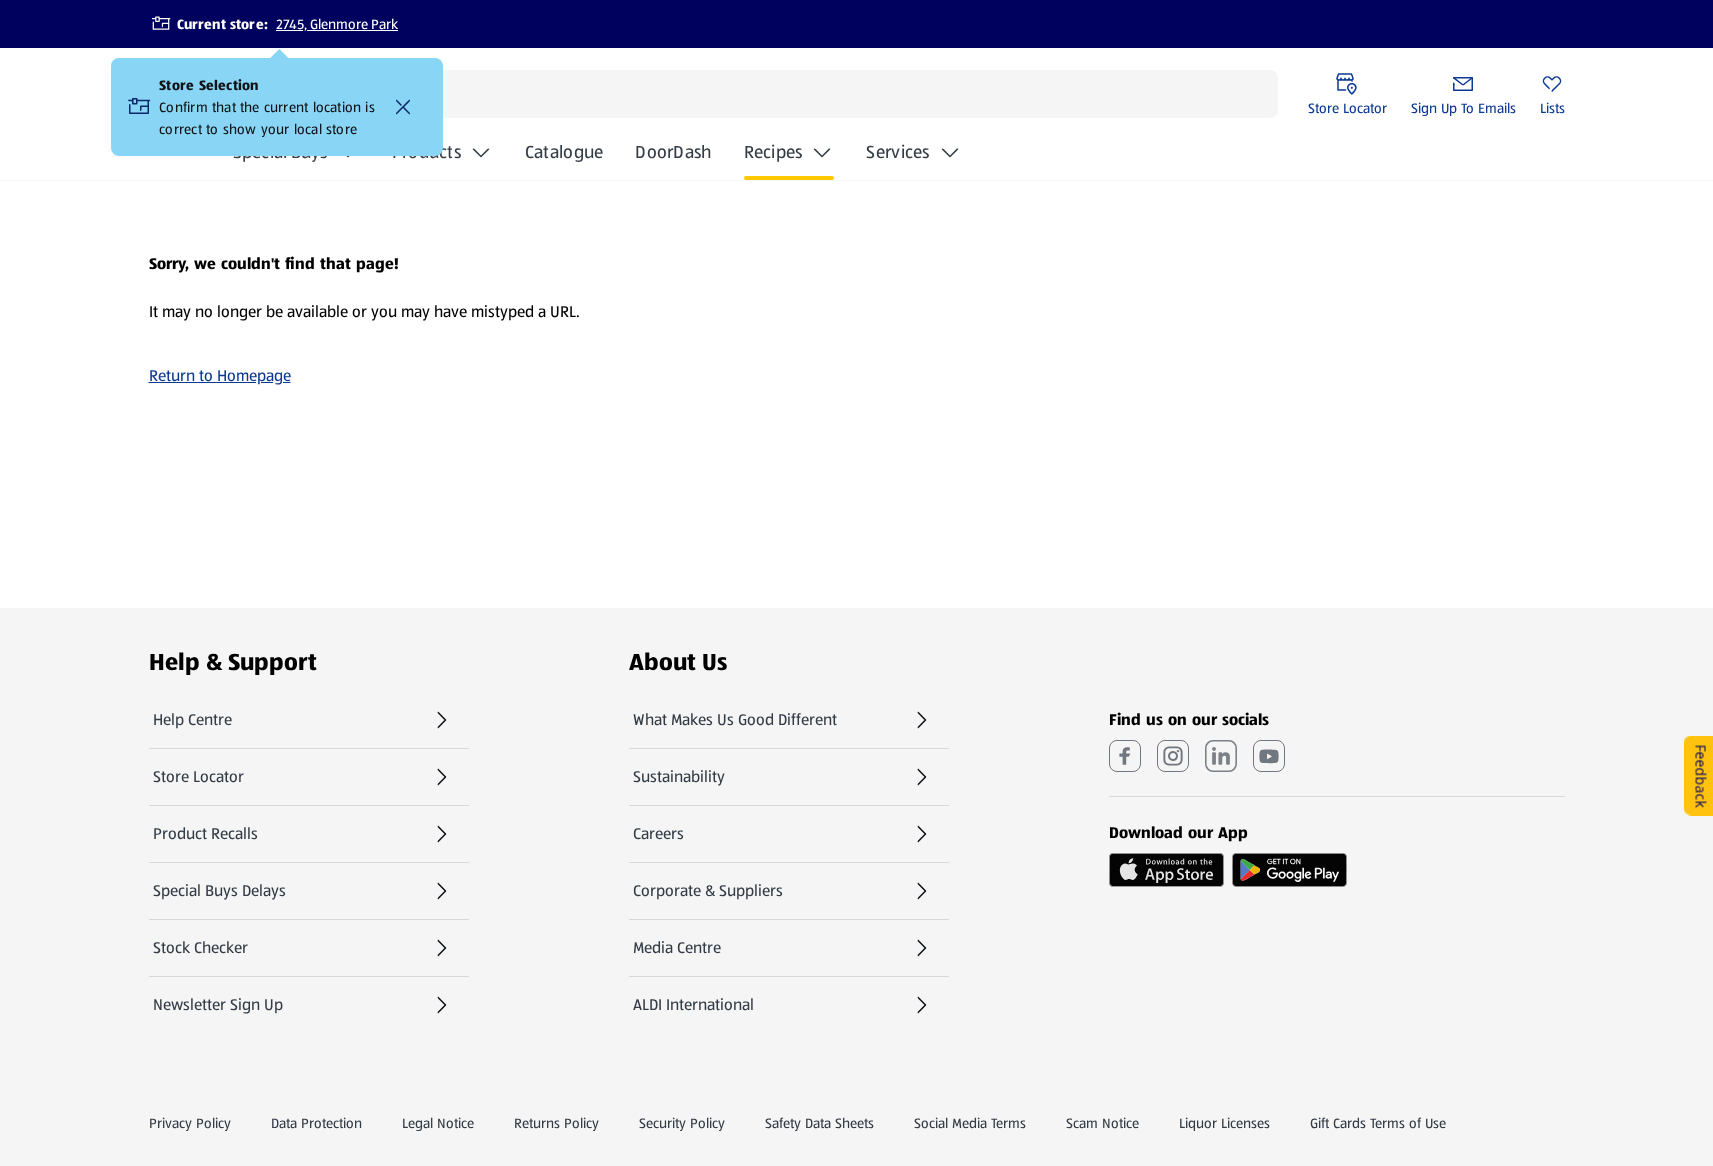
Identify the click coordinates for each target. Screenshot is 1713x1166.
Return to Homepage (220, 375)
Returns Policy (556, 1123)
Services (897, 152)
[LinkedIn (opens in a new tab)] (1221, 756)
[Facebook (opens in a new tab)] (1125, 756)
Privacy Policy (190, 1123)
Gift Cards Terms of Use (1378, 1123)
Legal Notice (438, 1123)
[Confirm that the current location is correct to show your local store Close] (403, 107)
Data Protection (316, 1123)
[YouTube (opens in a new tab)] (1269, 756)
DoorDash (673, 158)
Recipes (773, 152)
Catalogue (564, 158)
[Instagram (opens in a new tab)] (1173, 756)
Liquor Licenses (1224, 1123)
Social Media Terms (970, 1123)
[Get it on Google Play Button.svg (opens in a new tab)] (1289, 870)
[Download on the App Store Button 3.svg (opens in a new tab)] (1166, 870)
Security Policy (682, 1123)
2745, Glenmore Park (337, 24)
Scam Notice (1102, 1123)
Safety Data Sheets (819, 1123)
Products (426, 152)
